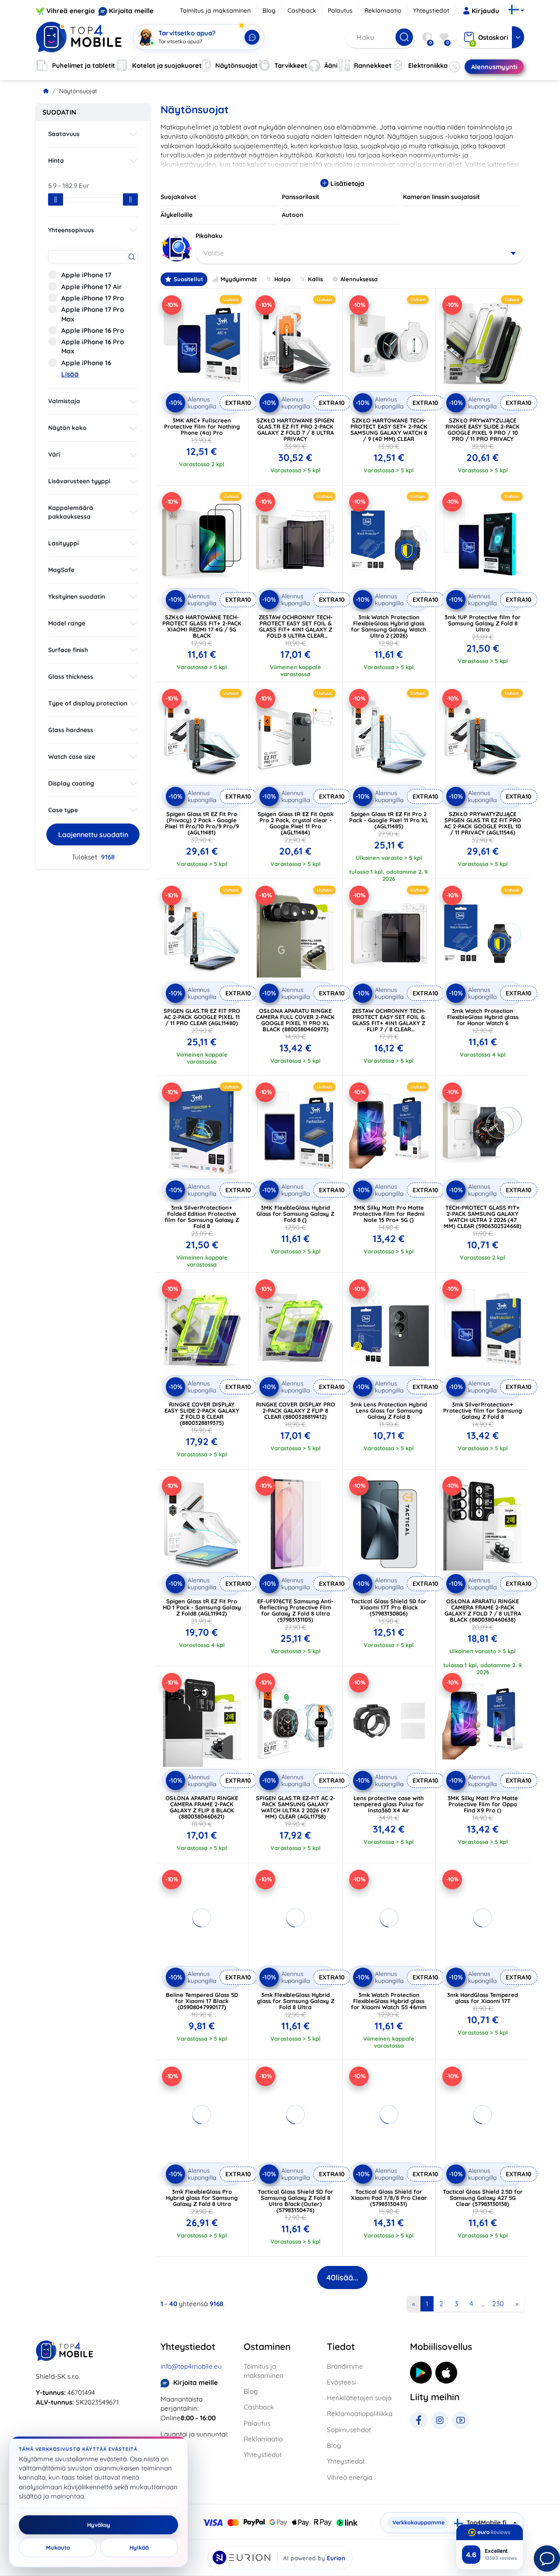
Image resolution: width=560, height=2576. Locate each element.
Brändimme (345, 2366)
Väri (54, 454)
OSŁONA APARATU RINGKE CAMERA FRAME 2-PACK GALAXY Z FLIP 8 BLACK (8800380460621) (202, 1807)
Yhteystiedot (431, 10)
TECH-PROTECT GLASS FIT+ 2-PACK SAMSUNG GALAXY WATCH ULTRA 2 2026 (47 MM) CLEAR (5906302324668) (483, 1217)
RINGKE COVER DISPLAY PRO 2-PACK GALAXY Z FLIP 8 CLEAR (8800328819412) (296, 1410)
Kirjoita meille (131, 11)
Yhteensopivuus (71, 230)
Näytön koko (67, 428)
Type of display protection (88, 703)
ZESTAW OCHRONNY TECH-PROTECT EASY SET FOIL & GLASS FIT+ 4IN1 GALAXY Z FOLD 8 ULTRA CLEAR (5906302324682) (296, 629)
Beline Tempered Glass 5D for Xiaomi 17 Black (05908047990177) (202, 2001)
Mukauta (58, 2548)
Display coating (71, 783)
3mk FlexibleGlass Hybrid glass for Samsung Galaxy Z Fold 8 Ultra (296, 2001)
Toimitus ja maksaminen (215, 10)
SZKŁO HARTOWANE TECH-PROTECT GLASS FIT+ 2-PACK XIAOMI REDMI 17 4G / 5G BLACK (202, 626)
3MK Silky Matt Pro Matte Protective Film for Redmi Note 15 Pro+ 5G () (389, 1214)
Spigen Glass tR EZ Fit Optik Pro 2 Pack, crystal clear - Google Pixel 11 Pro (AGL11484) (296, 823)
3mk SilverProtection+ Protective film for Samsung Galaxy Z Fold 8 (483, 1410)
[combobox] (360, 253)
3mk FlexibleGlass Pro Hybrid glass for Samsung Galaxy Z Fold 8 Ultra (202, 2198)
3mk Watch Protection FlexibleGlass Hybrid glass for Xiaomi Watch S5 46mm (389, 2001)
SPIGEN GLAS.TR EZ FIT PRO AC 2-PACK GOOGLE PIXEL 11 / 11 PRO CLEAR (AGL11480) (202, 1017)
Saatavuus (64, 134)
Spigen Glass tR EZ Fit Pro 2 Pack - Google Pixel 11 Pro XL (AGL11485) (389, 820)
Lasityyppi (63, 543)
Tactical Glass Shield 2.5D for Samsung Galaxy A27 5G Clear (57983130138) (483, 2198)
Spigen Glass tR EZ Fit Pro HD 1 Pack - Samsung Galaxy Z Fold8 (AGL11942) (202, 1607)
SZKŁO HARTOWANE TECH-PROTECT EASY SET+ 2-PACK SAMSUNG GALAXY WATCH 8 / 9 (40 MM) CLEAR (389, 429)
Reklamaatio (383, 10)
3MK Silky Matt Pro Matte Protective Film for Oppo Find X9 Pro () (483, 1804)
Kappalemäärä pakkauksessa (71, 512)
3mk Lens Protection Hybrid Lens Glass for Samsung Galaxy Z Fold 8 (389, 1410)
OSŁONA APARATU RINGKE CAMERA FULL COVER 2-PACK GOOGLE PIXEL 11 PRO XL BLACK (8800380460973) (295, 1020)
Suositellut (188, 279)
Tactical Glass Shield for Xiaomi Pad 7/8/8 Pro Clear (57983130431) (389, 2198)
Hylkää (139, 2548)
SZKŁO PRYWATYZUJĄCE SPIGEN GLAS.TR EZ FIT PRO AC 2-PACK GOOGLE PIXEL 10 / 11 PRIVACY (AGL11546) (483, 823)
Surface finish (68, 650)
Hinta (56, 161)
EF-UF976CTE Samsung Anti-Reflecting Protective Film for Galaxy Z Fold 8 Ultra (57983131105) (295, 1610)
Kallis (315, 279)
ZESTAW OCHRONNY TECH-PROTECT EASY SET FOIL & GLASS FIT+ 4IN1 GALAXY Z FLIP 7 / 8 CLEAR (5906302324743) (389, 1023)
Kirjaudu (485, 11)
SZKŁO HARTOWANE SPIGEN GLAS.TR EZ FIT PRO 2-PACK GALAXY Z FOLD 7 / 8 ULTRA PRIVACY (295, 429)
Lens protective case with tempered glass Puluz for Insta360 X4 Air (389, 1804)
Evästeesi (341, 2382)
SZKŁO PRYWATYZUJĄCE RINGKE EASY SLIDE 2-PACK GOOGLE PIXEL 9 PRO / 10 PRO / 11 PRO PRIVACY (483, 429)
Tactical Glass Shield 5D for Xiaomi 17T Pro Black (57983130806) (389, 1607)
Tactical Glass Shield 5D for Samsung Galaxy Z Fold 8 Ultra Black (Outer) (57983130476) (296, 2201)
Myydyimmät (239, 279)
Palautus (340, 10)
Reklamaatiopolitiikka (360, 2414)
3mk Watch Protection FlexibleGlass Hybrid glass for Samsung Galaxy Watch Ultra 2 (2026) (389, 626)
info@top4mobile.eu (191, 2366)
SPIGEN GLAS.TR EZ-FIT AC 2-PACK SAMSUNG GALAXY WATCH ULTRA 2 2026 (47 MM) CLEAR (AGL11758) (296, 1807)
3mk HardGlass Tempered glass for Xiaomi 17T (483, 1998)
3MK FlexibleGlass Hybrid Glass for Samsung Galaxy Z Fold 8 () (295, 1214)
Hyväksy (99, 2525)
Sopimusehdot (349, 2430)
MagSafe (61, 570)
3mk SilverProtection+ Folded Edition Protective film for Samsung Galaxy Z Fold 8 (202, 1217)
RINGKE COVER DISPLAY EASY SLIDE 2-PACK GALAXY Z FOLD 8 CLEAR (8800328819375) (202, 1414)
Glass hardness (71, 730)
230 (498, 2304)
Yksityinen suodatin (77, 597)
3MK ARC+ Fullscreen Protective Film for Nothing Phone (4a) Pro (202, 426)
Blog (269, 10)
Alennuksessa (359, 279)
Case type (63, 810)
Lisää (70, 374)
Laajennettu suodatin (93, 834)
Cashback (302, 10)
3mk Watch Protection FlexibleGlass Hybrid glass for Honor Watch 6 (483, 1017)
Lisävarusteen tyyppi (79, 481)
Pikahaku (209, 236)
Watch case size (72, 757)
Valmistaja (64, 401)
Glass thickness (71, 677)
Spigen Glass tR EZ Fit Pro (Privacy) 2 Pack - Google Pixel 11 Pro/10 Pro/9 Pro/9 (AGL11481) (202, 823)
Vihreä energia (71, 11)
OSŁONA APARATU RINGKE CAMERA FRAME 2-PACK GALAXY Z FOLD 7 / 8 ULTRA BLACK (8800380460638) (483, 1610)
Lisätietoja (346, 183)
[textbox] (360, 253)
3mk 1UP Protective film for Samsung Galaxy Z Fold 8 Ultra (483, 623)
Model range (67, 623)
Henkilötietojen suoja (359, 2398)
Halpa (282, 279)
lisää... (342, 2278)
